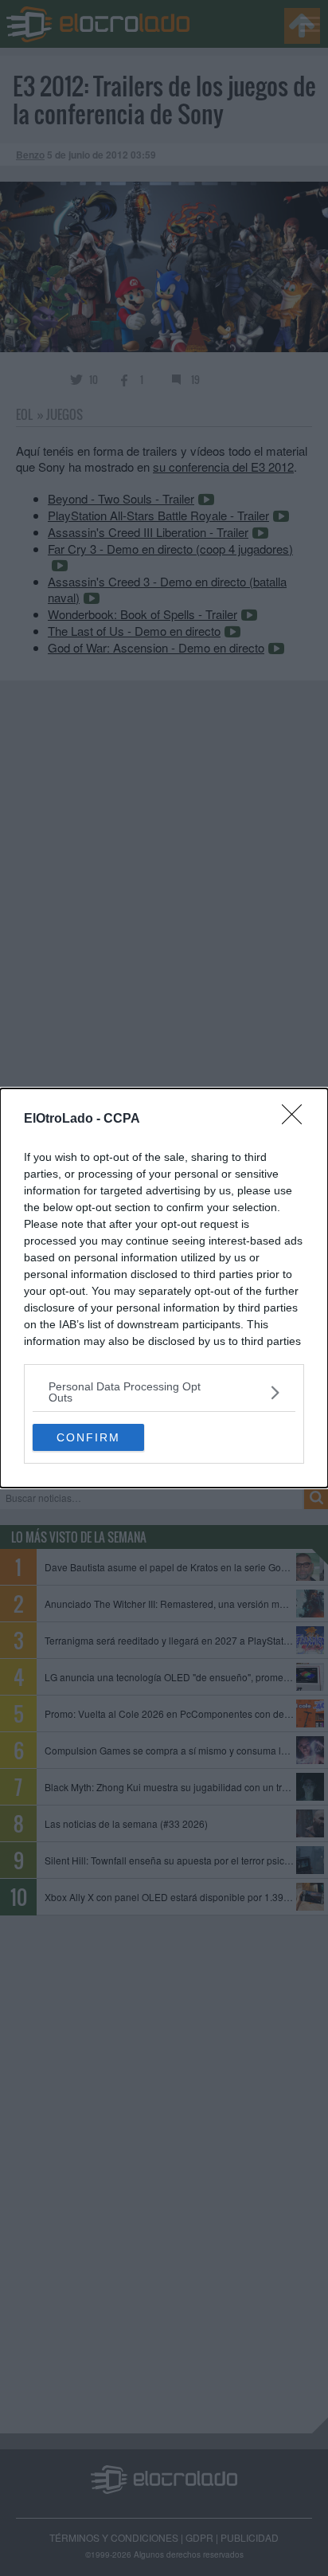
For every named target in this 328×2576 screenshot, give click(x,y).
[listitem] (164, 1392)
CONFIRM (88, 1437)
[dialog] (164, 1288)
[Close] (297, 1119)
